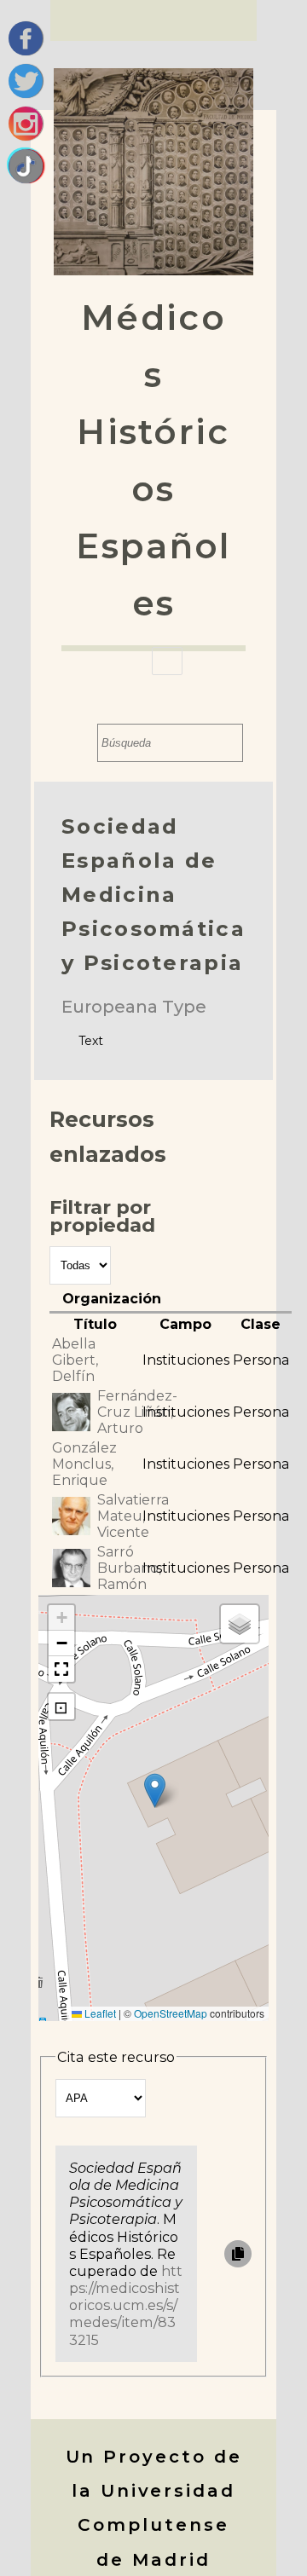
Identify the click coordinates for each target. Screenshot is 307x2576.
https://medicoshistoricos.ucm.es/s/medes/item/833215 (126, 2305)
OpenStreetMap (171, 2013)
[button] (155, 1790)
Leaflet (99, 2013)
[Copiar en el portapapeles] (238, 2254)
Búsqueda (81, 743)
